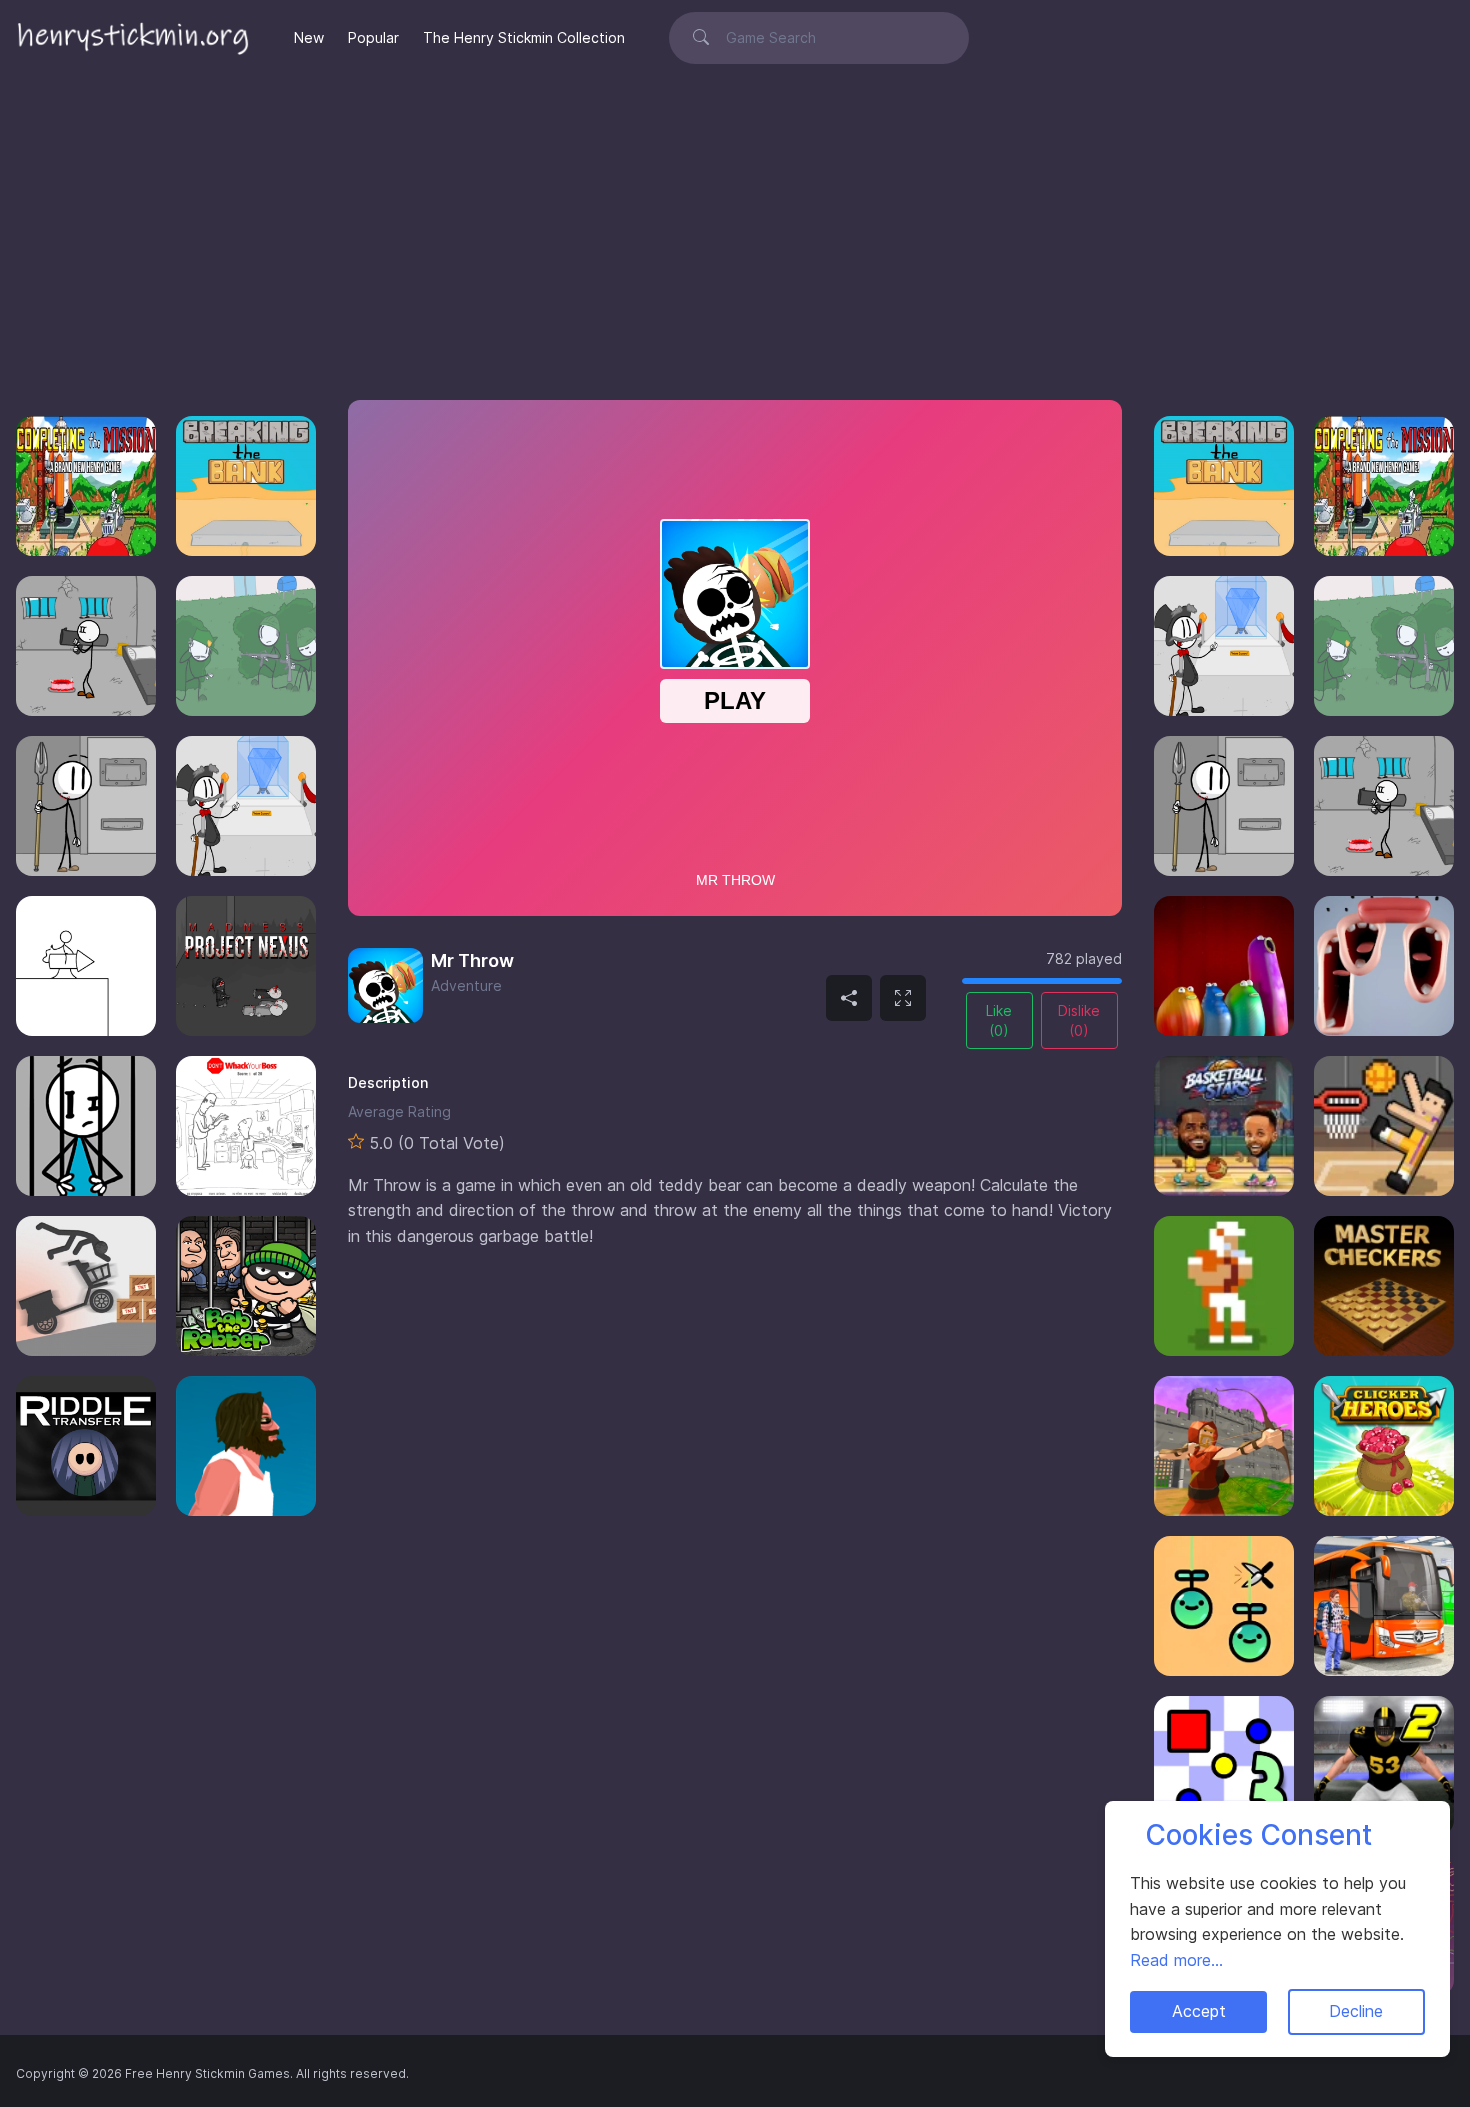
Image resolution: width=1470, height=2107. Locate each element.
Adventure (466, 985)
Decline (1356, 2011)
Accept (1199, 2011)
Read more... (1176, 1960)
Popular (373, 37)
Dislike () (1079, 1020)
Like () (999, 1020)
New (309, 37)
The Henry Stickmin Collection (524, 37)
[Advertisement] (735, 226)
